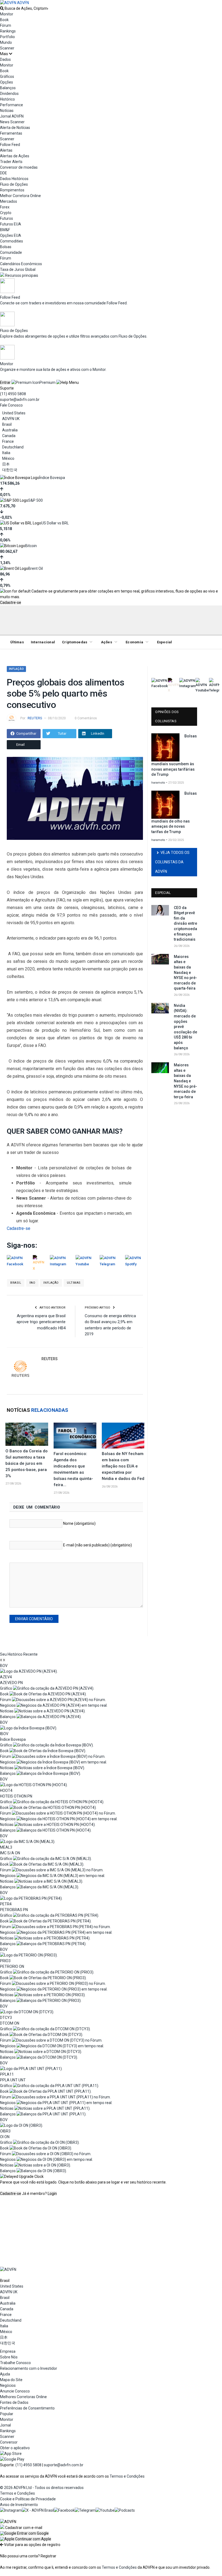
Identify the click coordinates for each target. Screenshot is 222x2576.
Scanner (7, 48)
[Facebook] (64, 2510)
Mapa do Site (11, 2380)
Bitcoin (31, 546)
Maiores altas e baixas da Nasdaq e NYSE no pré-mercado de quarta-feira (185, 973)
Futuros (6, 218)
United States (14, 413)
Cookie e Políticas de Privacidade (28, 2499)
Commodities (12, 241)
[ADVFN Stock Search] (2, 8)
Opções (6, 82)
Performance (12, 105)
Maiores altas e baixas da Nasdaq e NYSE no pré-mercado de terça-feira (185, 1081)
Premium (48, 382)
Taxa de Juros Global (18, 269)
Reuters (35, 718)
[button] (24, 2533)
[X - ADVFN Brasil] (38, 2510)
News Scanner (12, 122)
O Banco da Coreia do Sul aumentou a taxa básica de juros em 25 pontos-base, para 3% (27, 1463)
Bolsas (6, 247)
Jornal (5, 2425)
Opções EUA (11, 235)
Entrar (5, 382)
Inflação (16, 669)
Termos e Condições (127, 2476)
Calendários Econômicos (21, 264)
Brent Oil (35, 568)
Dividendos (9, 94)
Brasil (7, 424)
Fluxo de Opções (14, 184)
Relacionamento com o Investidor (29, 2368)
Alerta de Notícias (15, 128)
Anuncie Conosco (15, 2391)
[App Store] (11, 2454)
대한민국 (10, 470)
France (8, 441)
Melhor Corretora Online (20, 196)
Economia (134, 642)
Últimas (17, 642)
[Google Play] (12, 2459)
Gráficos (7, 76)
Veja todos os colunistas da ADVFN (172, 862)
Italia (6, 453)
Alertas (6, 150)
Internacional (43, 642)
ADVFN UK (11, 419)
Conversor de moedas (19, 167)
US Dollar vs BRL (55, 523)
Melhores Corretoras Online (23, 2397)
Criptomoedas (75, 642)
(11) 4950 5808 (13, 394)
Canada (9, 436)
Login (52, 2194)
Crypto (6, 213)
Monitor (7, 14)
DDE (4, 173)
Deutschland (13, 447)
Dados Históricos (14, 179)
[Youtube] (105, 2510)
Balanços (8, 88)
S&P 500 (35, 500)
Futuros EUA (11, 224)
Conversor (9, 2442)
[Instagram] (11, 2510)
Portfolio (7, 37)
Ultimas (74, 1283)
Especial (165, 642)
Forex (5, 207)
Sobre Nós (9, 2357)
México (8, 458)
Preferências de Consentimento (27, 2408)
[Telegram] (85, 2510)
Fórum (6, 25)
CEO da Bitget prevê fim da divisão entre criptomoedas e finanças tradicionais (185, 924)
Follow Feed (10, 145)
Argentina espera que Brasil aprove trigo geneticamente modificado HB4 (41, 1322)
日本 (6, 464)
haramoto (158, 783)
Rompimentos (12, 190)
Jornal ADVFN (12, 116)
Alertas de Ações (15, 156)
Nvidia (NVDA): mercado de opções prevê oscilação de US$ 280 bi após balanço (185, 1027)
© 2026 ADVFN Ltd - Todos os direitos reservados (42, 2488)
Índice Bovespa (52, 478)
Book (4, 20)
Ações (107, 642)
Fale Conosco (11, 405)
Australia (10, 430)
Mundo (6, 42)
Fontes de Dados (14, 2402)
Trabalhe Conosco (15, 2363)
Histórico (7, 99)
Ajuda (5, 2374)
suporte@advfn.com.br (20, 400)
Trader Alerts (11, 162)
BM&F (5, 230)
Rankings (8, 31)
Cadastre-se (11, 603)
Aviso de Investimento (19, 2505)
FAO (32, 1283)
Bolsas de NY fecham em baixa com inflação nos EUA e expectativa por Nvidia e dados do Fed (123, 1466)
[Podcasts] (125, 2510)
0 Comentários (86, 718)
